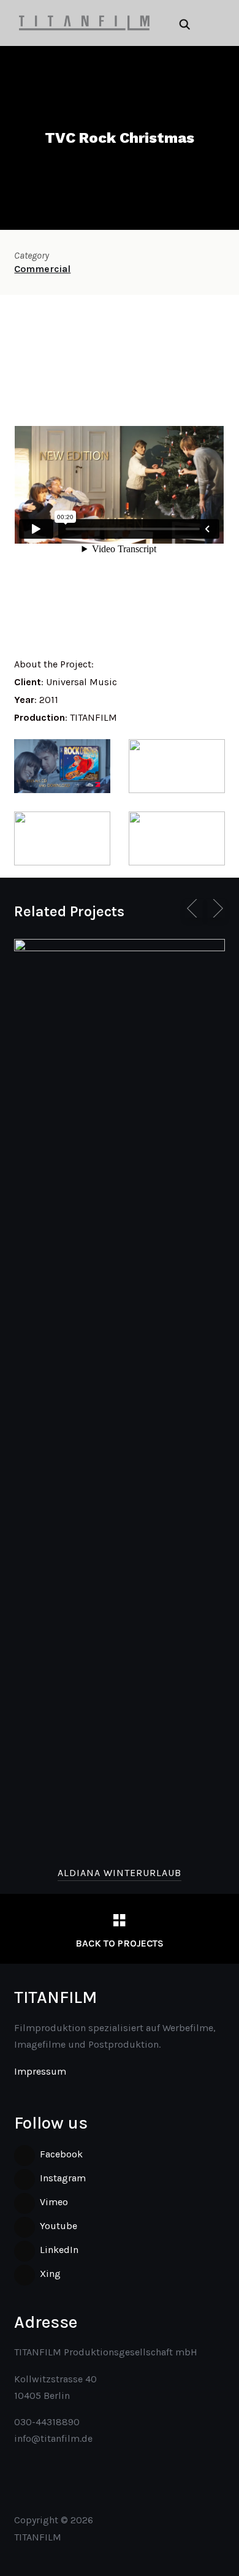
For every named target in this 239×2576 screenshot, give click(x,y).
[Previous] (194, 908)
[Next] (216, 908)
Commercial (42, 269)
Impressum (40, 2071)
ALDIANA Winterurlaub (120, 1873)
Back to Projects (120, 1943)
